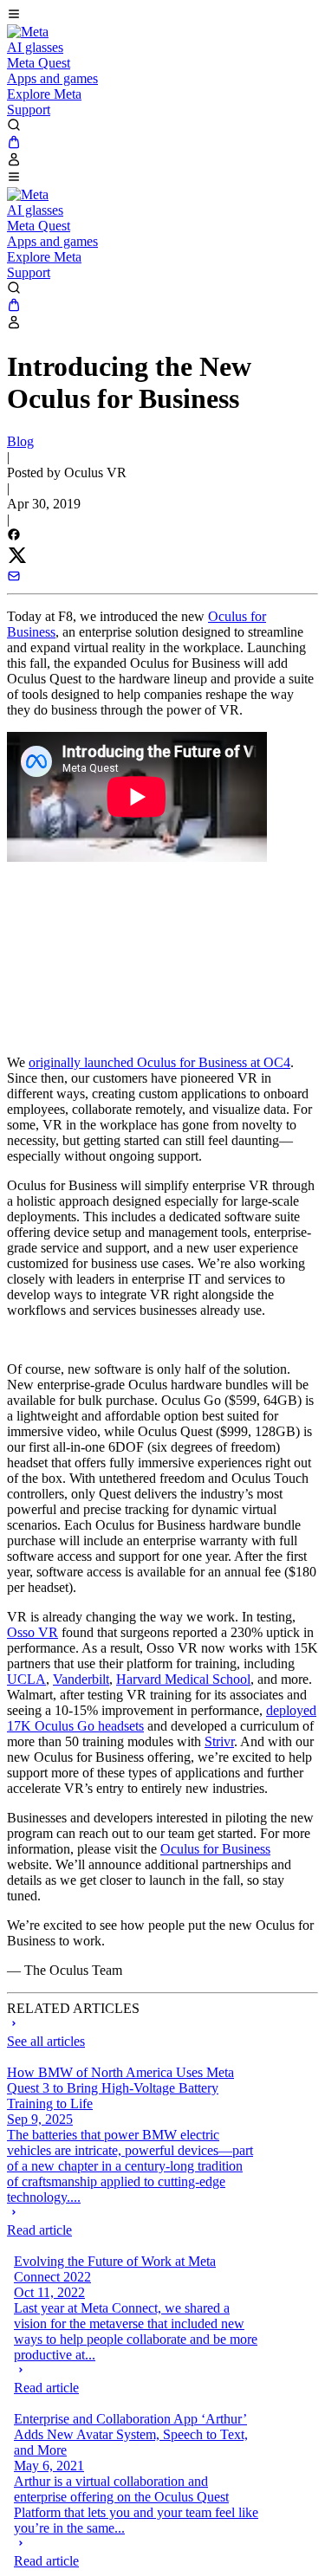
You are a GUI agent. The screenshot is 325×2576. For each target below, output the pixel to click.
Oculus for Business (215, 1849)
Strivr (219, 1741)
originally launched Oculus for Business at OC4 (159, 1062)
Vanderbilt (81, 1679)
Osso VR (32, 1632)
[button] (162, 16)
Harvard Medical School (183, 1679)
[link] (28, 32)
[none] (130, 2222)
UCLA (26, 1679)
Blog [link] (20, 441)
